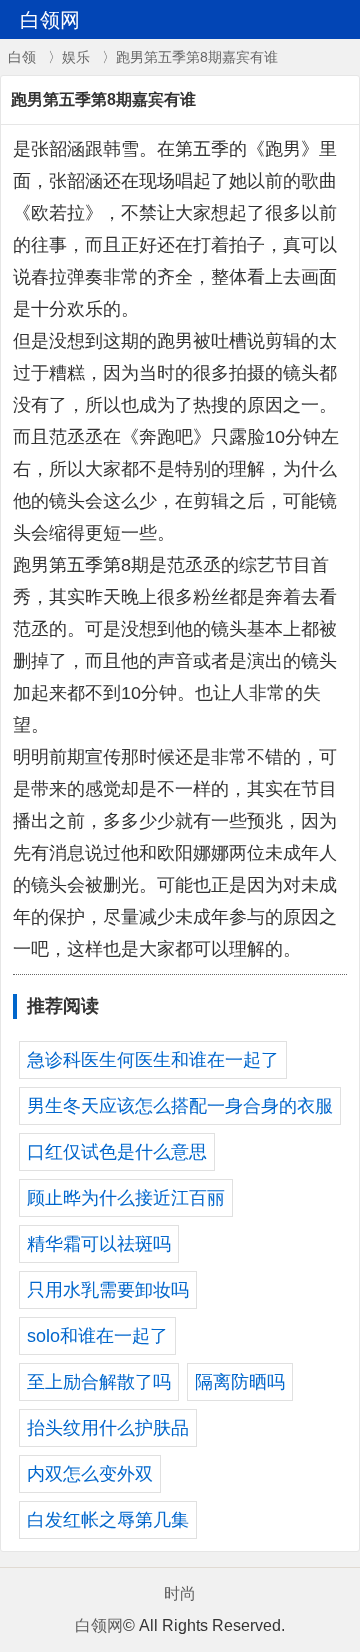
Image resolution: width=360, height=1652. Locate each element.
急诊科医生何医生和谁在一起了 (153, 1060)
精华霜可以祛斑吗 (99, 1244)
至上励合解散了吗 (99, 1382)
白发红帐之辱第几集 (108, 1520)
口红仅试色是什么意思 (117, 1152)
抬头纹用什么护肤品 (108, 1428)
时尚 (180, 1593)
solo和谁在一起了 (97, 1336)
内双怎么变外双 (90, 1474)
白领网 (99, 1625)
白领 (22, 57)
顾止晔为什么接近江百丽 (126, 1198)
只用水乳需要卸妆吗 (108, 1290)
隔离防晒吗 (240, 1382)
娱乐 (76, 57)
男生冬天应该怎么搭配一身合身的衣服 (180, 1106)
